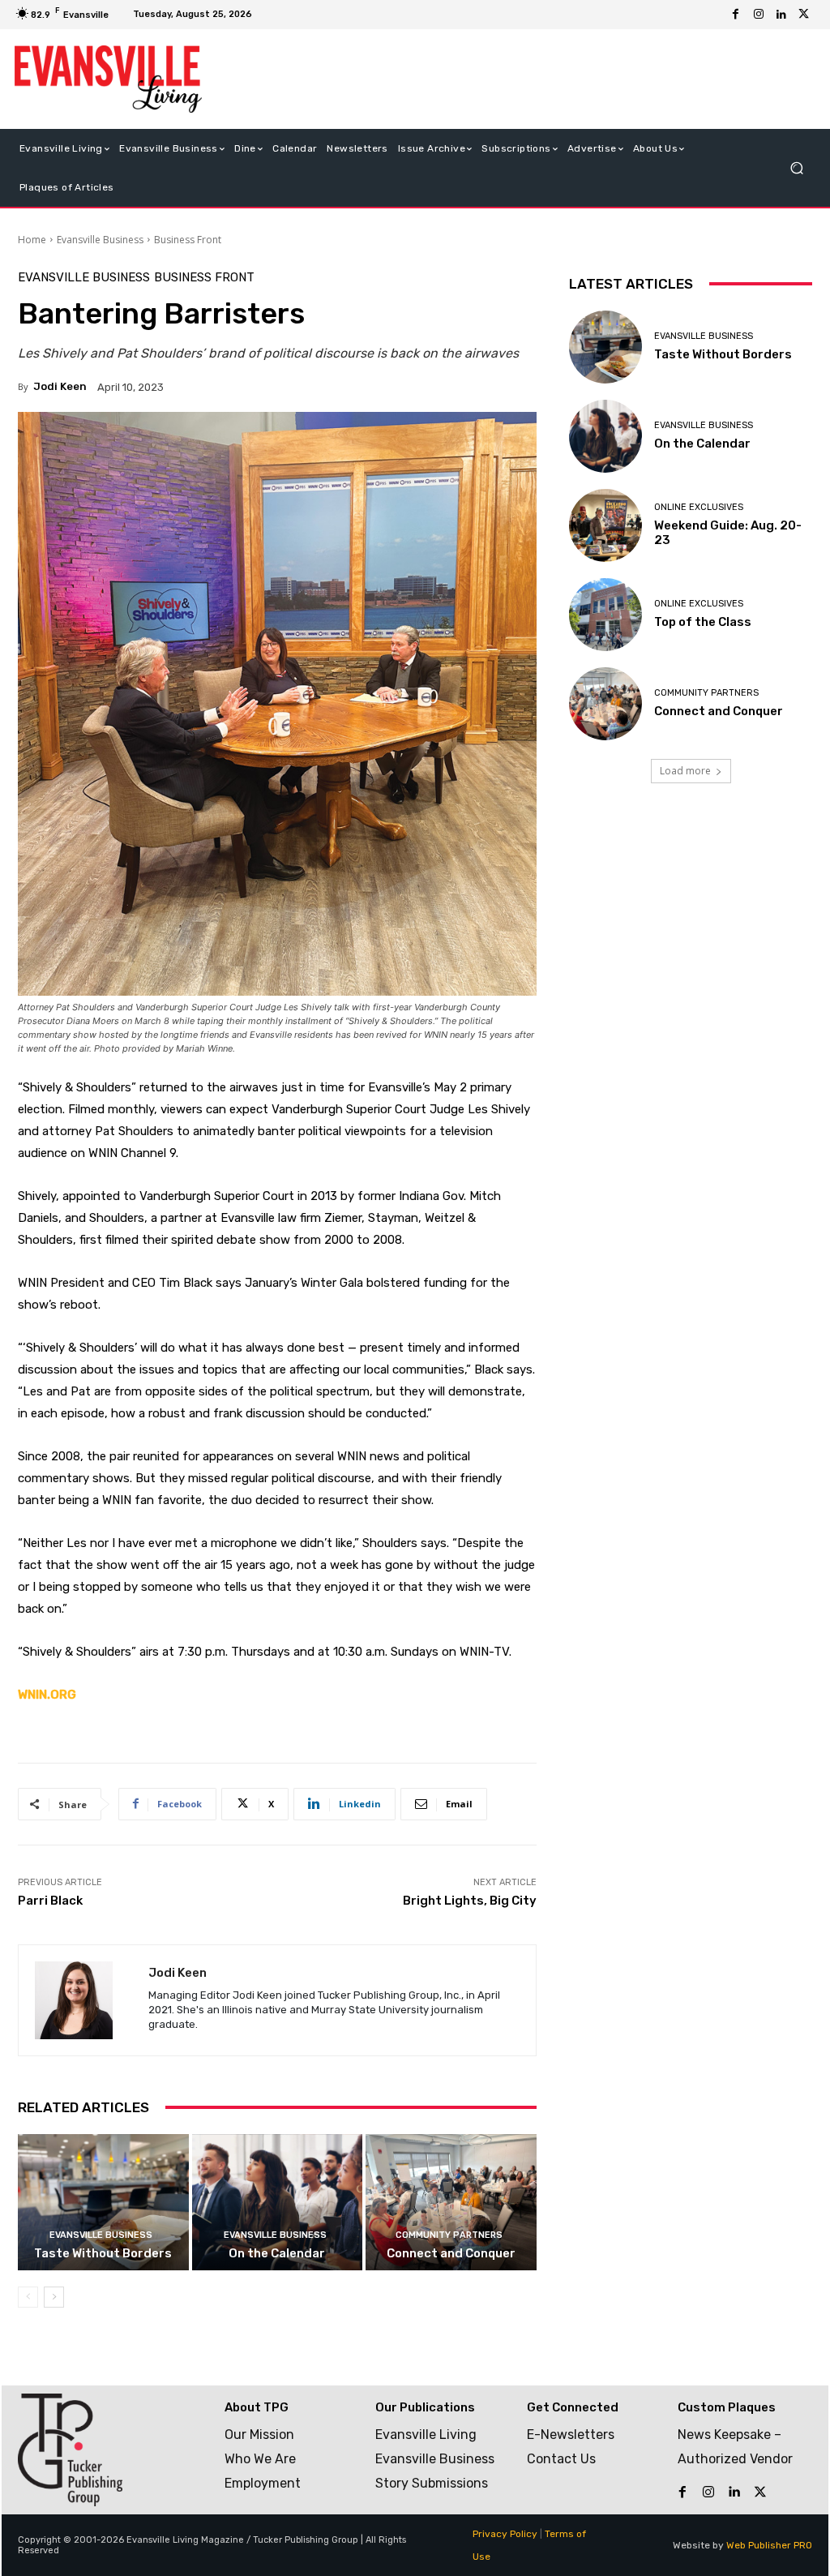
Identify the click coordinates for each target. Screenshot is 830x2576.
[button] (796, 167)
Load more (685, 771)
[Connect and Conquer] (451, 2203)
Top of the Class (703, 622)
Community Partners (449, 2235)
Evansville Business (100, 240)
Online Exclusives (699, 507)
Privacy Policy (505, 2534)
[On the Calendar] (278, 2203)
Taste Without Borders (103, 2253)
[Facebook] (736, 15)
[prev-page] (28, 2297)
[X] (804, 15)
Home (32, 240)
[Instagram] (759, 15)
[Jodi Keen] (83, 2000)
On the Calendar (277, 2253)
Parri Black (50, 1901)
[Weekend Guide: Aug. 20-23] (605, 525)
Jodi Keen (60, 386)
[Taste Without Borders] (103, 2203)
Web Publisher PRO (769, 2545)
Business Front (188, 240)
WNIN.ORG (47, 1695)
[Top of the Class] (605, 615)
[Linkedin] (781, 15)
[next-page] (54, 2297)
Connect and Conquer (451, 2253)
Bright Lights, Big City (470, 1901)
